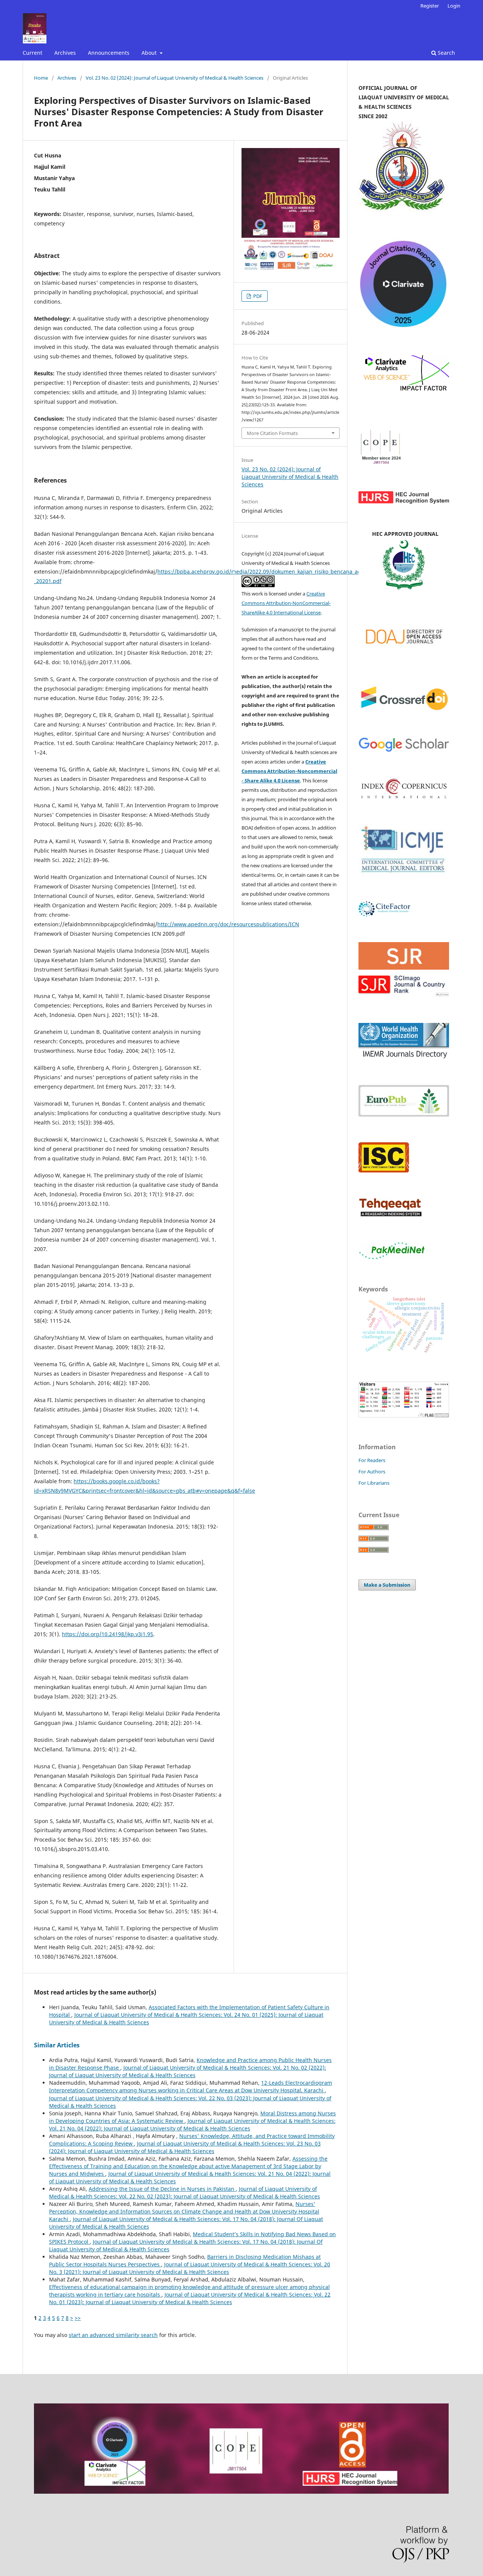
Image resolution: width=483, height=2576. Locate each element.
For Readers (372, 1460)
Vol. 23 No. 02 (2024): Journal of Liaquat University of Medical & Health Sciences (175, 78)
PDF (257, 296)
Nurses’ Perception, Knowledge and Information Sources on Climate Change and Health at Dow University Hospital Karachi (184, 2211)
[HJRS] (404, 502)
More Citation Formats (272, 433)
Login (454, 6)
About (150, 53)
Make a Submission (387, 1585)
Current (32, 53)
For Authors (372, 1472)
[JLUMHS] (404, 750)
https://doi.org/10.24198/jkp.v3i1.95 (108, 1634)
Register (430, 6)
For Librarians (374, 1483)
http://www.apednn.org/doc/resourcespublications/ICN (228, 924)
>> (78, 2318)
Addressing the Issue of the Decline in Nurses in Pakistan (162, 2189)
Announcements (109, 53)
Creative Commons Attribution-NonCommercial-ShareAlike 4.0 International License (286, 603)
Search (446, 53)
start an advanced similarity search (113, 2335)
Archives (65, 53)
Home (41, 78)
